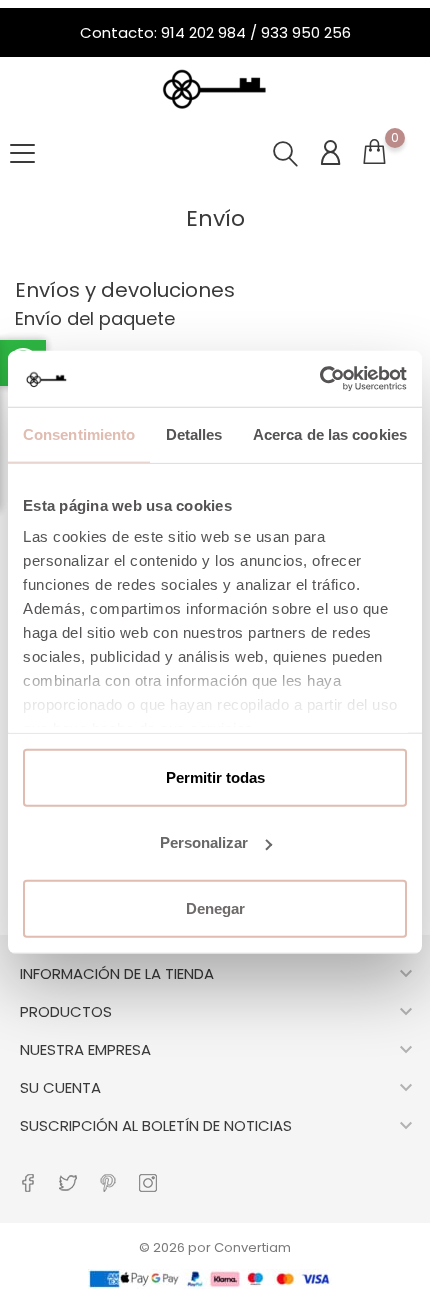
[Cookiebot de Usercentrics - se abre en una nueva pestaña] (319, 379)
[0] (374, 156)
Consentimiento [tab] (79, 433)
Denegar (215, 907)
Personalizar (204, 842)
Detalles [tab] (194, 433)
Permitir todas (215, 776)
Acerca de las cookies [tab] (330, 433)
